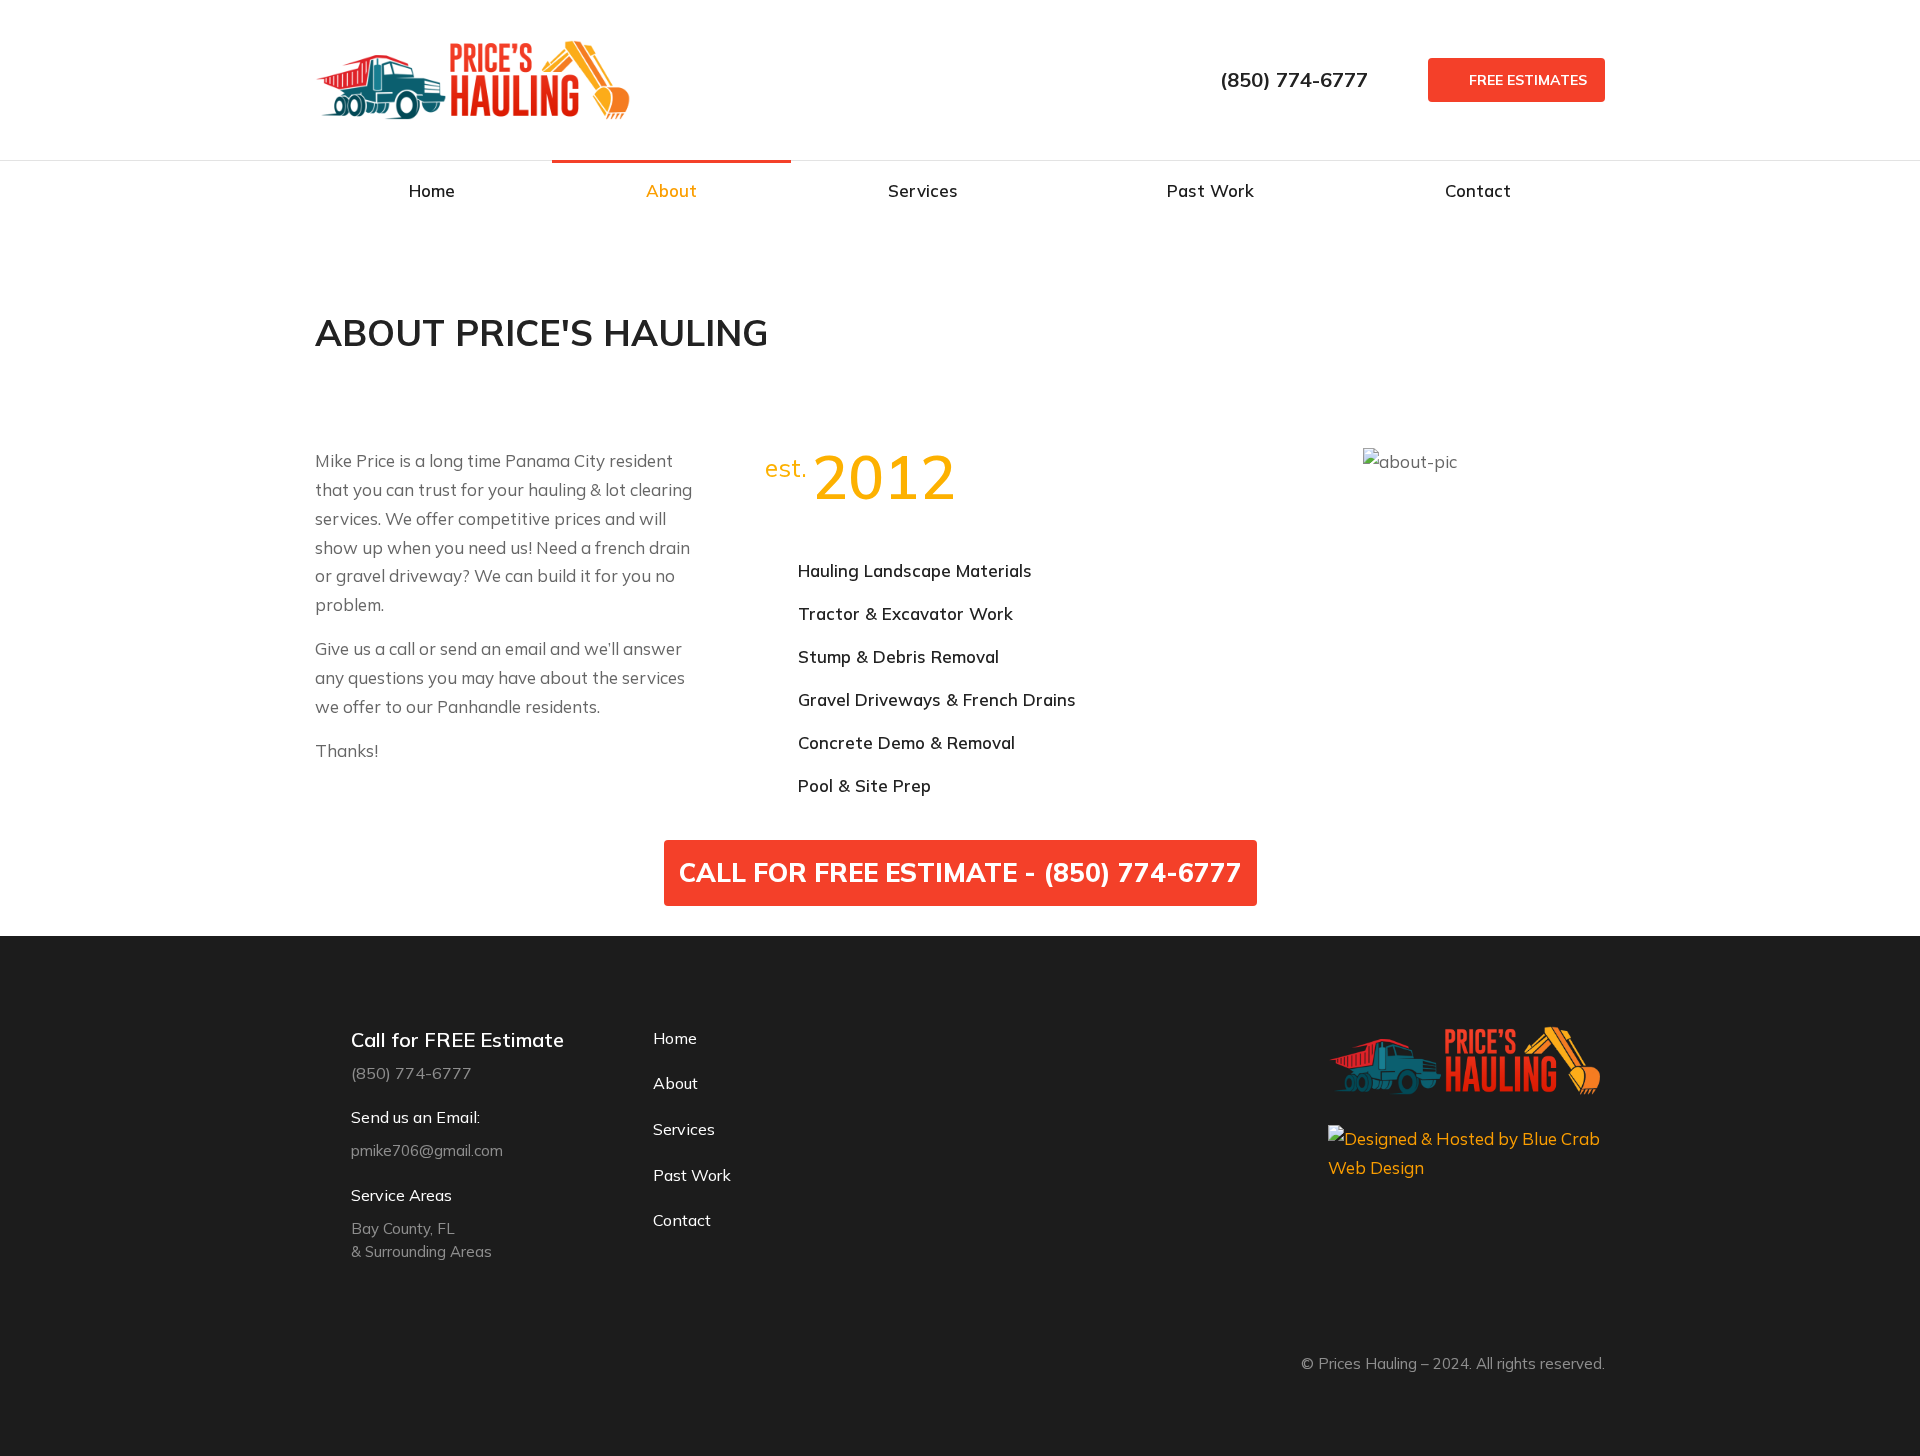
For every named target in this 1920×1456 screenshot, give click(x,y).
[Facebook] (325, 1365)
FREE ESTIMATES (1528, 80)
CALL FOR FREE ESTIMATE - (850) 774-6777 (960, 872)
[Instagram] (369, 1365)
